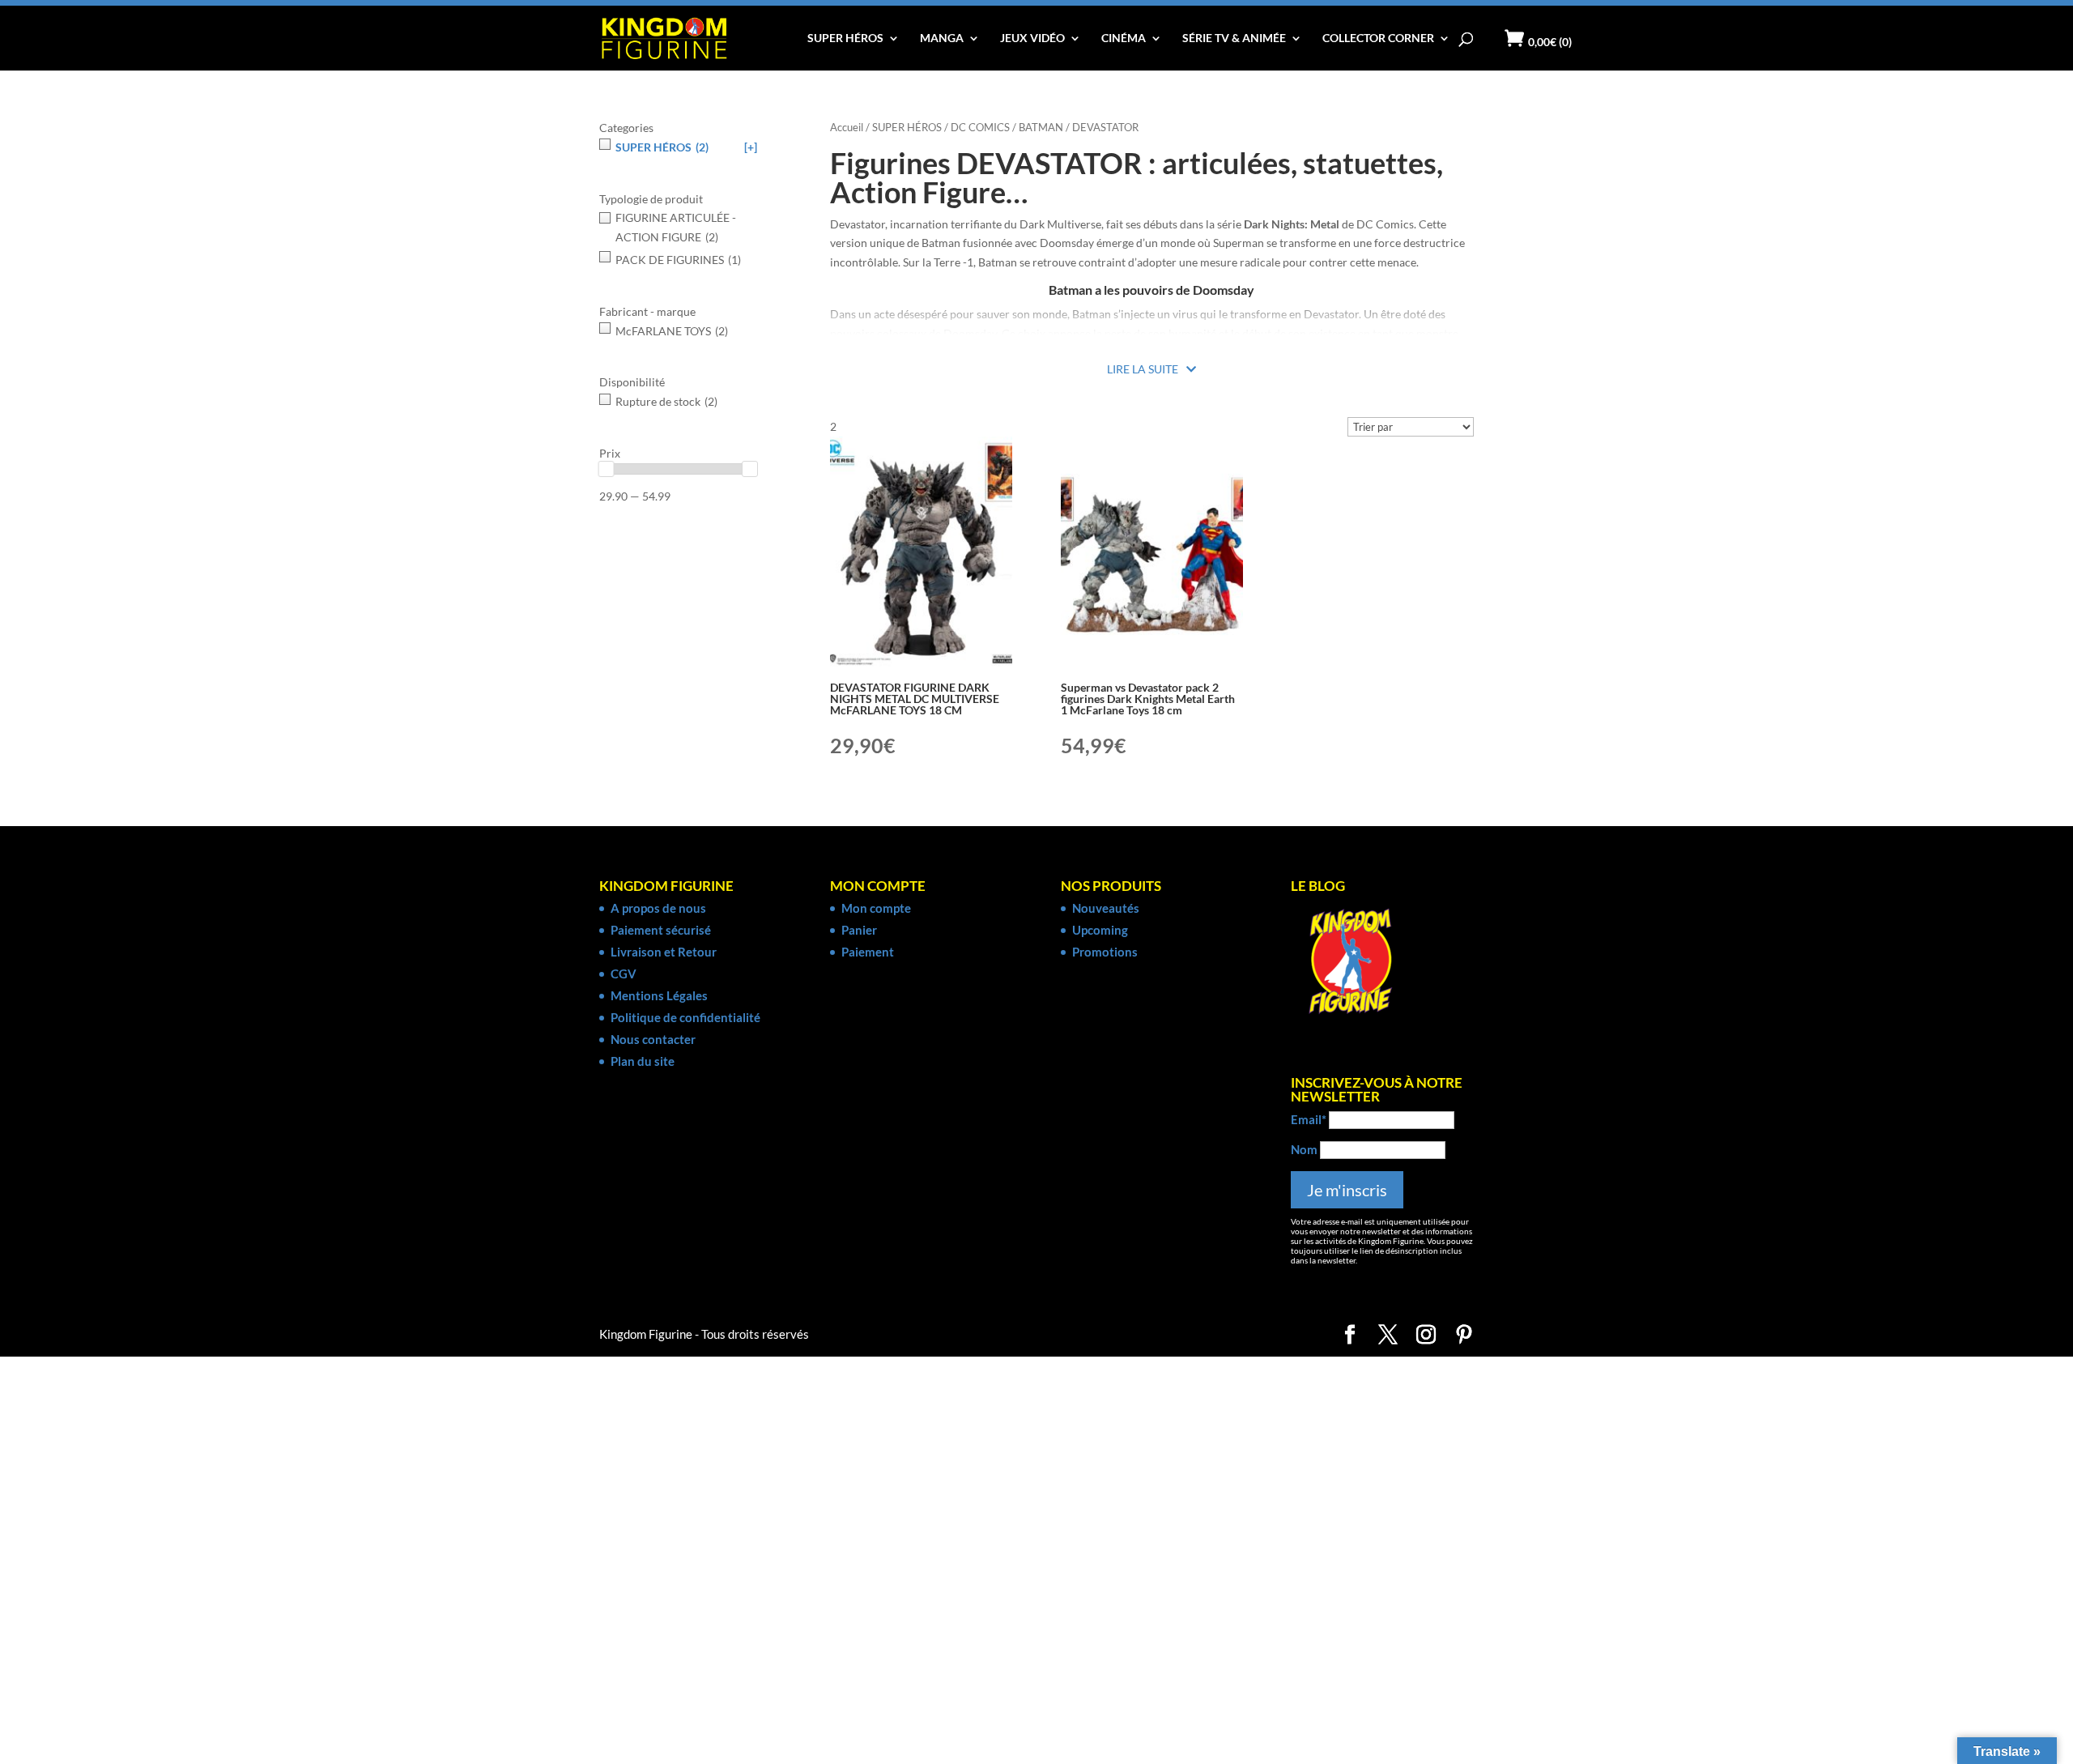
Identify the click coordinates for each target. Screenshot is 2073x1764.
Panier (859, 930)
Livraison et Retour (664, 952)
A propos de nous (658, 908)
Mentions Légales (659, 995)
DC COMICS (980, 127)
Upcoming (1100, 930)
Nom (1304, 1149)
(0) (1550, 42)
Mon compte (876, 908)
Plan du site (643, 1061)
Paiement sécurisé (661, 930)
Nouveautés (1106, 908)
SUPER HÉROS (845, 38)
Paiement (868, 952)
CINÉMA (1124, 38)
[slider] (607, 469)
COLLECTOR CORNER (1378, 38)
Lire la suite (1143, 369)
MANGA (942, 38)
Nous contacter (653, 1039)
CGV (624, 974)
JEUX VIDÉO (1032, 38)
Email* (1309, 1119)
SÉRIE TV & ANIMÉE (1234, 38)
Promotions (1105, 952)
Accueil (847, 127)
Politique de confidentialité (685, 1017)
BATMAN (1041, 127)
